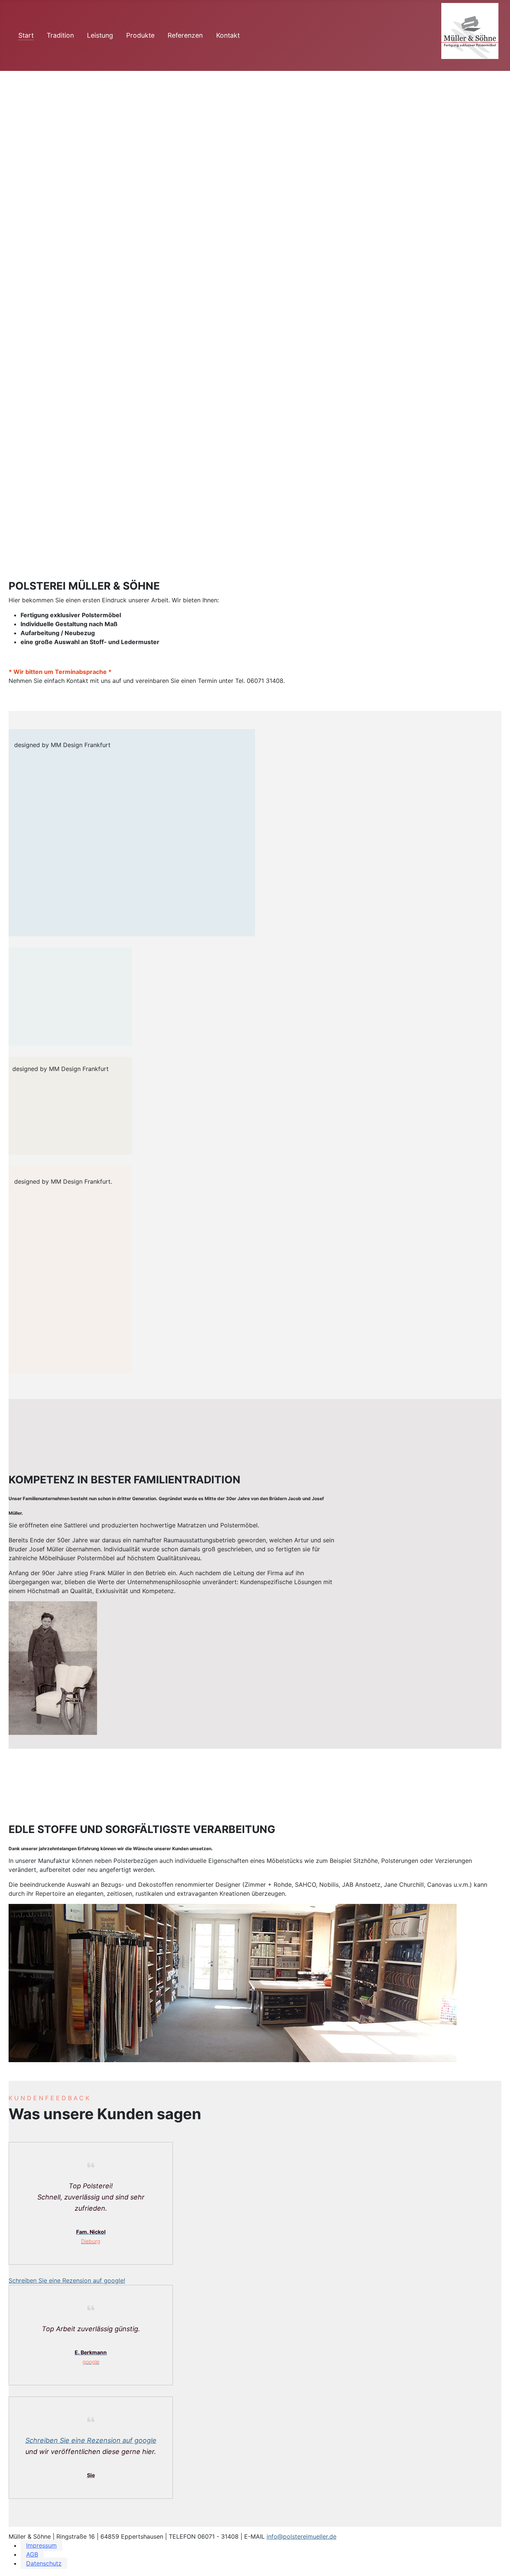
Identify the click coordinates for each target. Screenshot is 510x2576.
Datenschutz (44, 2563)
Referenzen (185, 35)
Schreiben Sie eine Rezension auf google (91, 2440)
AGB (32, 2554)
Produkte (140, 35)
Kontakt (228, 35)
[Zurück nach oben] (497, 2562)
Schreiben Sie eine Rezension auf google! (67, 2280)
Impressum (41, 2545)
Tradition (60, 35)
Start (26, 35)
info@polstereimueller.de (301, 2536)
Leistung (100, 35)
